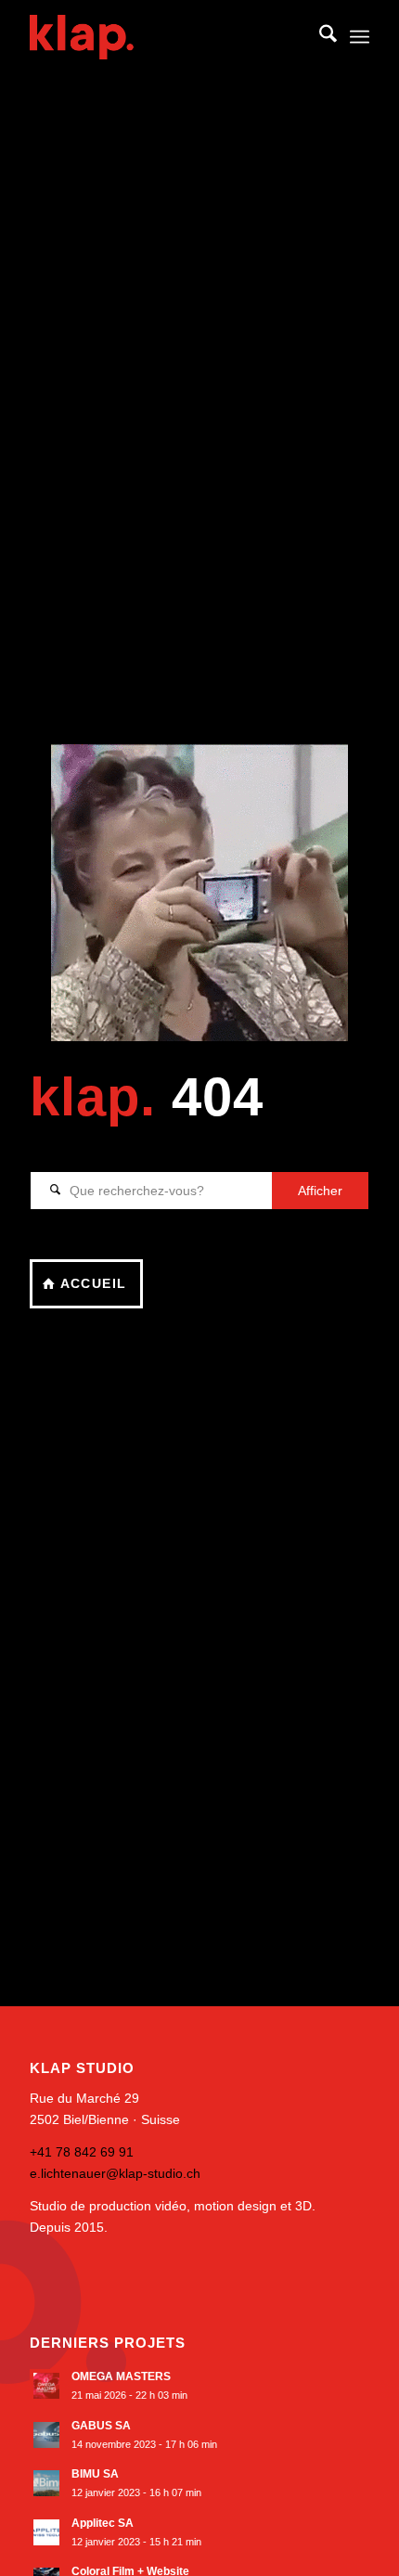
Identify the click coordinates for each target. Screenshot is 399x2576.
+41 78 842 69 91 (82, 2152)
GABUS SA (101, 2426)
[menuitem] (319, 37)
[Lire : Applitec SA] (46, 2532)
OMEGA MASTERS (121, 2376)
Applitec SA (103, 2523)
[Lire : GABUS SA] (46, 2435)
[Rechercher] (319, 37)
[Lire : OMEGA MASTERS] (46, 2386)
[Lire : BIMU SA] (46, 2483)
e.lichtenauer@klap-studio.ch (115, 2173)
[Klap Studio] (165, 37)
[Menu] (360, 37)
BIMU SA (95, 2474)
